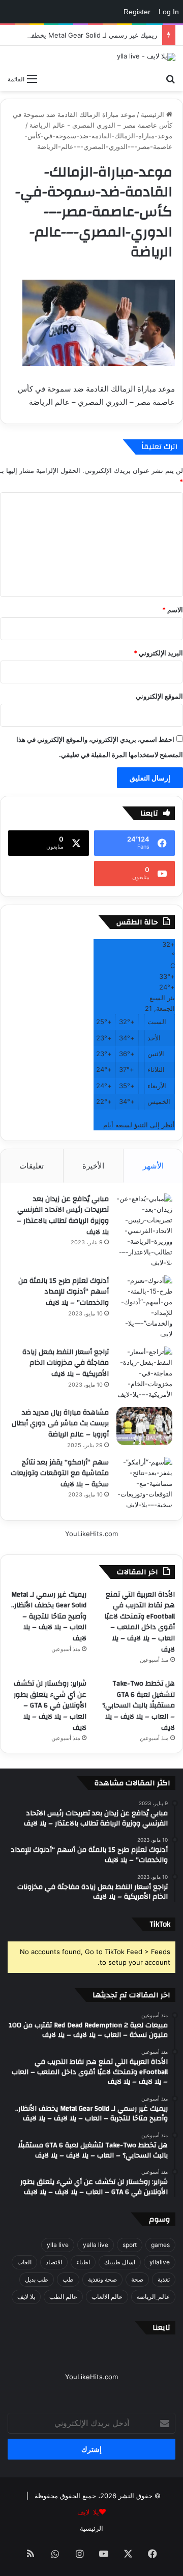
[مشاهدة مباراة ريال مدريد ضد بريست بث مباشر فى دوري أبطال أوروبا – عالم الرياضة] (144, 1426)
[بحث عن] (170, 78)
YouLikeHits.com (91, 1534)
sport (130, 2245)
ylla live (58, 2245)
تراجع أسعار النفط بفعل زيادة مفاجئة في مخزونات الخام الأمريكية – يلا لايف (66, 1363)
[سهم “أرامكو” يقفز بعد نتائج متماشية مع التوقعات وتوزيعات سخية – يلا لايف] (144, 1484)
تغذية (164, 2279)
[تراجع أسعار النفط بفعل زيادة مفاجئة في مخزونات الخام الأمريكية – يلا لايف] (144, 1373)
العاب (24, 2262)
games (160, 2245)
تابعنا (161, 2328)
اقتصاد (54, 2262)
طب (68, 2279)
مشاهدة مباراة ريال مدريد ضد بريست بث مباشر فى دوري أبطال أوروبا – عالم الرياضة (60, 1424)
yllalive (160, 2262)
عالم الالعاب (107, 2297)
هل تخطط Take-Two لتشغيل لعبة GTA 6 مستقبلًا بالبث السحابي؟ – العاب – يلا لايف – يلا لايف (139, 1705)
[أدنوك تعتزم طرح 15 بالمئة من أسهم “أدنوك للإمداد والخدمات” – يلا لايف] (144, 1307)
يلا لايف (26, 2297)
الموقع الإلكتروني (159, 696)
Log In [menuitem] (169, 12)
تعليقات (32, 1166)
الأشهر (153, 1166)
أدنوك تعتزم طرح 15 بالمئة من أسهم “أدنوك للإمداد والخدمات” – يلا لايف (64, 1292)
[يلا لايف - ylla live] (146, 57)
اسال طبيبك (120, 2262)
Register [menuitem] (137, 12)
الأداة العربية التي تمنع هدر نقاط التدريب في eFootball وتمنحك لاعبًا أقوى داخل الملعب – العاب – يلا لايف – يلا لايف (140, 1622)
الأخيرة (93, 1166)
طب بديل (37, 2279)
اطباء (83, 2262)
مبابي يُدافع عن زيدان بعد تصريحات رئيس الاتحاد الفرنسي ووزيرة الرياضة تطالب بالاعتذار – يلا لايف (63, 1216)
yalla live (96, 2245)
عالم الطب (63, 2297)
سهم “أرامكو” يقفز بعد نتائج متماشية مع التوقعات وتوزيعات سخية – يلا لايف (60, 1473)
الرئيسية (154, 114)
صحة (137, 2279)
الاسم (173, 610)
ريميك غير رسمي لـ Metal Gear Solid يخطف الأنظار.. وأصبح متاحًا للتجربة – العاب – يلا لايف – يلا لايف (49, 1616)
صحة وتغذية (102, 2279)
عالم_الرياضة (153, 2297)
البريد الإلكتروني (158, 653)
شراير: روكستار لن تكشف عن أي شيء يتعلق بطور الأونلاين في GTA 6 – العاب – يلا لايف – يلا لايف (50, 1705)
